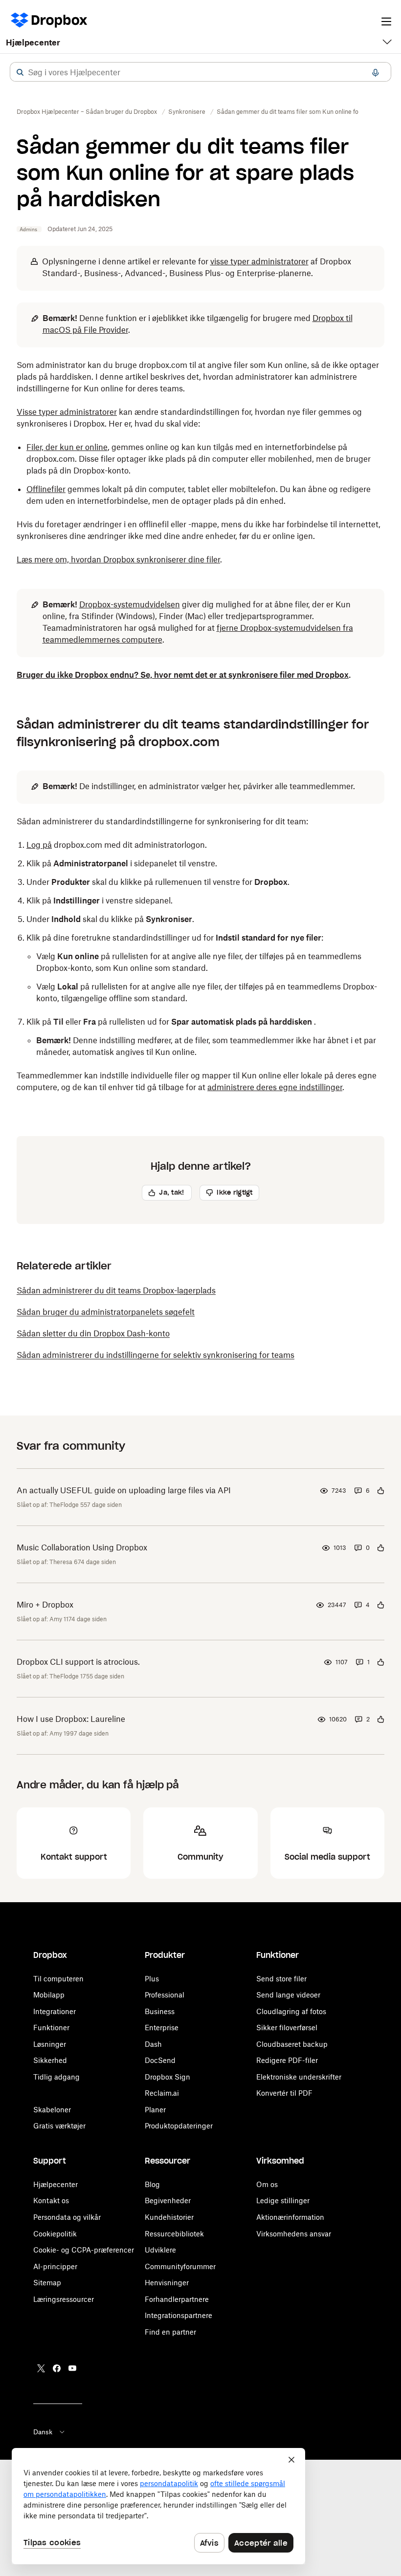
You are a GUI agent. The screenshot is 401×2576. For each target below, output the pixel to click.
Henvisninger (167, 2283)
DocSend (160, 2060)
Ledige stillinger (283, 2200)
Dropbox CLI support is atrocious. (78, 1662)
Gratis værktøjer (59, 2126)
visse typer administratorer (259, 261)
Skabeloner (52, 2110)
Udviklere (160, 2250)
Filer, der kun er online (67, 447)
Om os (267, 2184)
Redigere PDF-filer (287, 2060)
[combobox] (200, 72)
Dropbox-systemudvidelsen (130, 604)
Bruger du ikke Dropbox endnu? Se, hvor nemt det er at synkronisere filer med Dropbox (183, 675)
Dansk (43, 2432)
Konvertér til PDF (284, 2093)
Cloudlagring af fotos (291, 2011)
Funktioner (51, 2028)
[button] (20, 72)
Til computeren (58, 1979)
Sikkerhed (50, 2060)
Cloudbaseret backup (292, 2044)
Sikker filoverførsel (287, 2028)
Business (160, 2011)
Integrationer (55, 2011)
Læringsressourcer (64, 2299)
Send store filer (281, 1979)
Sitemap (47, 2283)
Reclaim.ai (162, 2093)
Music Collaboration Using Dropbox (82, 1547)
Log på (39, 845)
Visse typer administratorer (67, 412)
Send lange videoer (288, 1995)
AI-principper (55, 2266)
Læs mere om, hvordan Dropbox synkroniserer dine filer (118, 559)
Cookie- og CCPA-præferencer (84, 2250)
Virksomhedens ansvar (294, 2234)
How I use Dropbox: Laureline (71, 1719)
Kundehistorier (169, 2217)
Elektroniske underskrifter (299, 2077)
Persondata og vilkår (67, 2217)
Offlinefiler (46, 489)
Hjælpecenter (33, 43)
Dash (153, 2044)
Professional (165, 1995)
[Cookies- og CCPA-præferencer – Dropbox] (158, 2506)
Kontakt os (51, 2200)
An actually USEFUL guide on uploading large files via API (124, 1490)
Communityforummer (180, 2266)
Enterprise (162, 2028)
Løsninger (50, 2044)
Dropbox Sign (167, 2077)
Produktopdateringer (179, 2126)
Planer (155, 2110)
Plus (152, 1979)
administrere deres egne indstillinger (275, 1087)
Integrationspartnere (178, 2315)
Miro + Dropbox (45, 1605)
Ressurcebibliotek (174, 2234)
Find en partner (170, 2332)
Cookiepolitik (55, 2234)
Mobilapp (49, 1995)
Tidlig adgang (56, 2077)
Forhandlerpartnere (177, 2299)
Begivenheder (168, 2200)
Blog (152, 2184)
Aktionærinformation (290, 2217)
